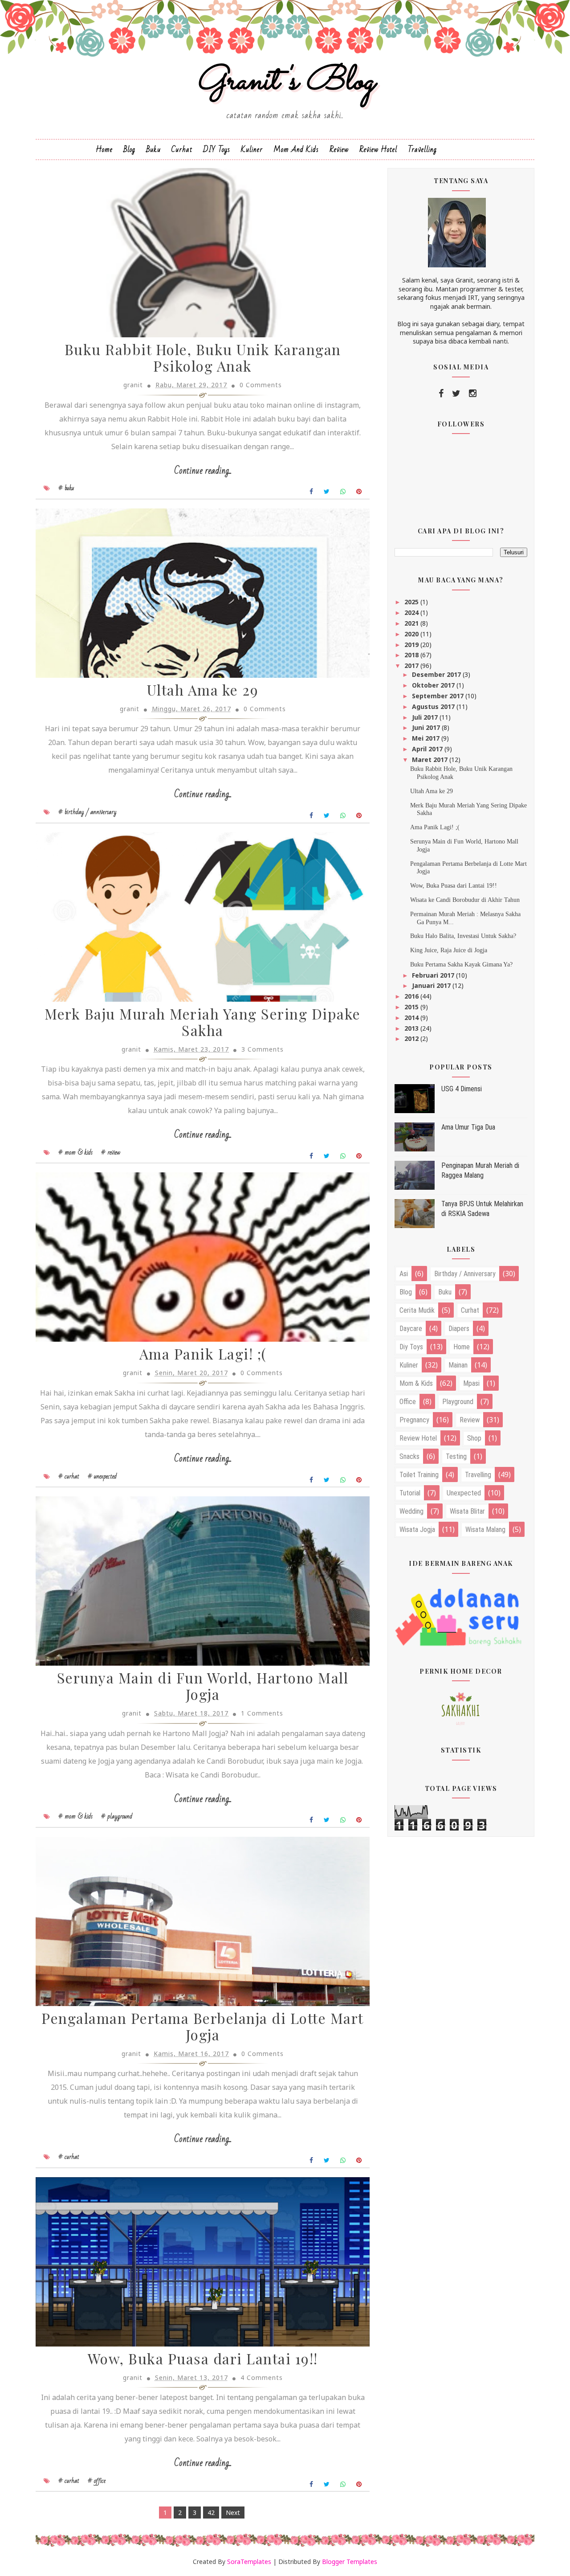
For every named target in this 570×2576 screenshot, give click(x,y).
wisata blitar (467, 1511)
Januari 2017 (432, 985)
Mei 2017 (427, 738)
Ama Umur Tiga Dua (468, 1127)
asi (404, 1274)
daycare (411, 1329)
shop (474, 1438)
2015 (412, 1007)
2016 (412, 996)
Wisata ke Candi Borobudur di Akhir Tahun (465, 900)
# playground (117, 1816)
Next (233, 2513)
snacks (409, 1456)
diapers (459, 1329)
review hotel (418, 1438)
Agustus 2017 (434, 706)
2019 (412, 645)
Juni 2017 (427, 727)
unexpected (464, 1493)
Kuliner (252, 149)
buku (445, 1292)
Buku (153, 149)
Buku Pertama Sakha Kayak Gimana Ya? (461, 964)
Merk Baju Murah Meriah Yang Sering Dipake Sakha (203, 1022)
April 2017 (428, 749)
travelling (478, 1475)
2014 (412, 1018)
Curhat (182, 149)
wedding (411, 1511)
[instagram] (473, 393)
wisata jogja (417, 1530)
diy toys (411, 1347)
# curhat (69, 1476)
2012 (412, 1038)
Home (104, 149)
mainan (458, 1365)
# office (97, 2481)
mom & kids (416, 1383)
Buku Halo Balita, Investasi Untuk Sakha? (463, 936)
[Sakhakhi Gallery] (461, 1708)
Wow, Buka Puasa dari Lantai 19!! (203, 2358)
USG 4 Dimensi (462, 1089)
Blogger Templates (350, 2562)
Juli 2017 (426, 717)
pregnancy (414, 1420)
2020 (412, 634)
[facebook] (441, 393)
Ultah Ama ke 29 (203, 690)
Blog (129, 149)
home (462, 1347)
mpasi (471, 1383)
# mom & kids (75, 1152)
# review (111, 1152)
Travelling (422, 149)
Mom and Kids (296, 149)
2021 (412, 623)
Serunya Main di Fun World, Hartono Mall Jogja (203, 1686)
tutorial (410, 1493)
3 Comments (263, 1049)
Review (339, 149)
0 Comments (261, 385)
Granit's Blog (285, 82)
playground (458, 1402)
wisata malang (485, 1530)
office (408, 1402)
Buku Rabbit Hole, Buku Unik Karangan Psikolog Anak (203, 357)
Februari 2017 (434, 975)
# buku (66, 488)
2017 (412, 666)
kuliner (409, 1365)
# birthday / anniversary (88, 812)
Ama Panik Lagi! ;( (203, 1354)
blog (406, 1292)
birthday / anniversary (465, 1274)
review (470, 1420)
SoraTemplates (249, 2562)
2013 (412, 1028)
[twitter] (456, 393)
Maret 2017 (431, 760)
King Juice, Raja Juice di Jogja (449, 950)
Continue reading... (203, 471)
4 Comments (262, 2377)
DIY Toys (217, 149)
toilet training (419, 1475)
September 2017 (439, 696)
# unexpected (102, 1476)
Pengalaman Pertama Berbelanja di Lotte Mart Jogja (203, 2026)
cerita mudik (417, 1310)
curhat (470, 1310)
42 (211, 2513)
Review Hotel (378, 149)
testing (456, 1456)
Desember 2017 (437, 674)
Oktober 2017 (434, 685)
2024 (412, 612)
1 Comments (262, 1713)
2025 (412, 602)
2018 (412, 655)
